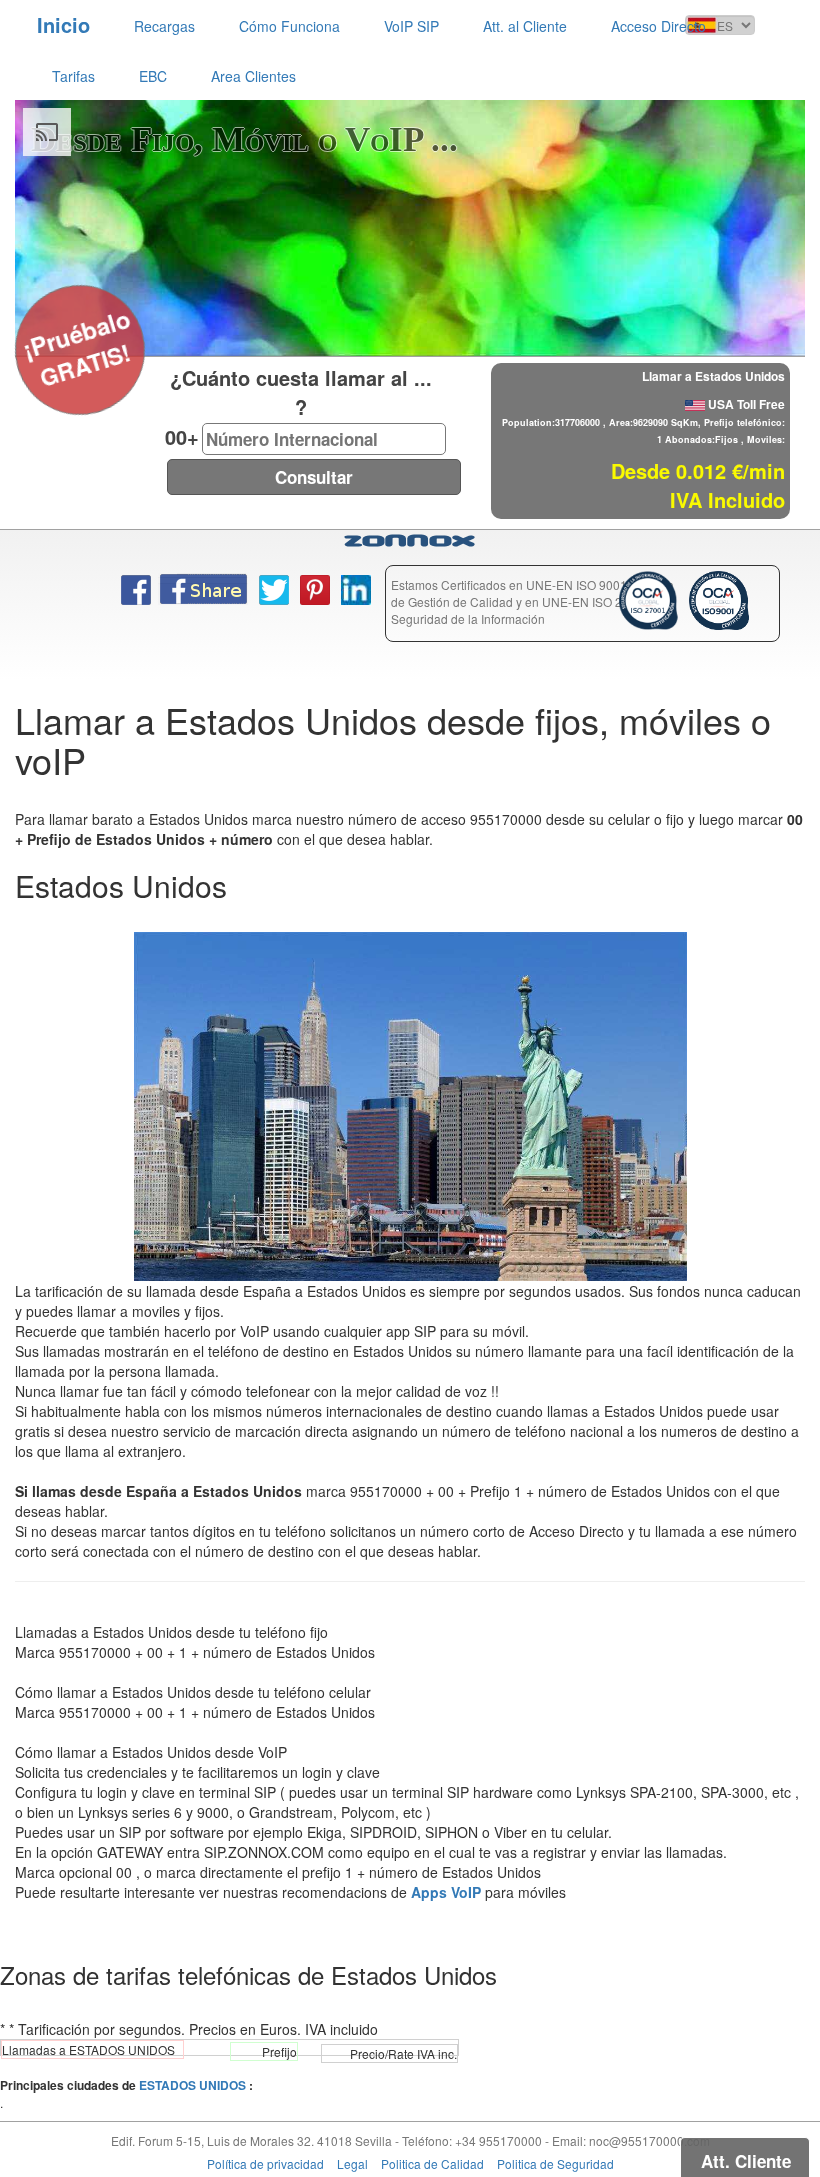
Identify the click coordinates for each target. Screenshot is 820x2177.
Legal (352, 2163)
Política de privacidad (265, 2163)
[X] (26, 322)
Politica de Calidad (432, 2163)
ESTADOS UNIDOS (192, 2085)
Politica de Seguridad (555, 2163)
